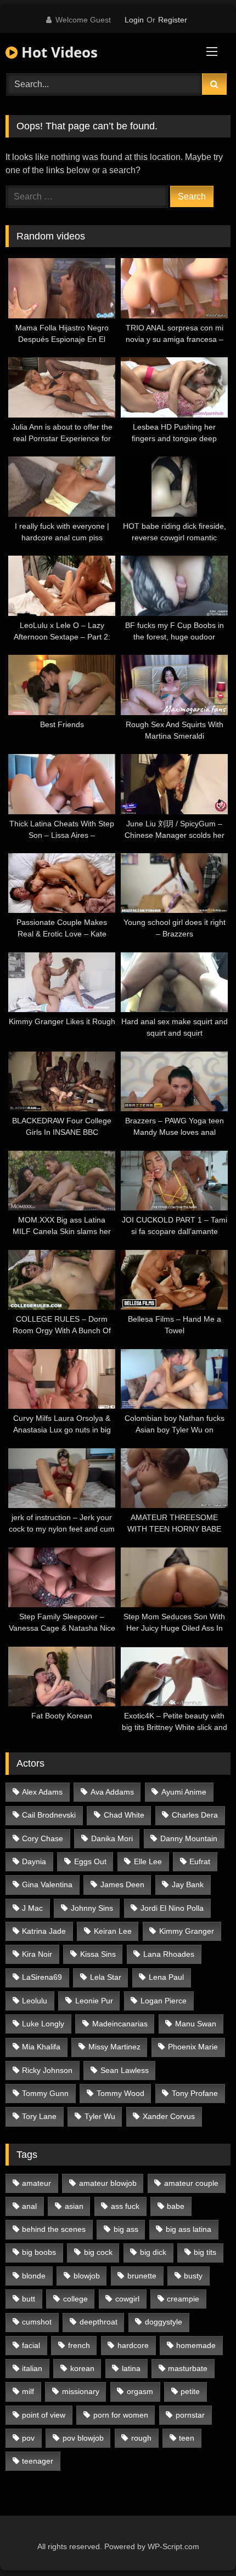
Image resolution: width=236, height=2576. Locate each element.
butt (29, 2299)
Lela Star (106, 1977)
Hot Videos (58, 52)
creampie (183, 2299)
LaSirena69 (42, 1977)
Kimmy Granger (187, 1931)
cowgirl (127, 2299)
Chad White (124, 1815)
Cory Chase (43, 1838)
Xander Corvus (169, 2116)
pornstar (190, 2415)
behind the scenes (54, 2229)
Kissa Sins (98, 1954)
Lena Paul (166, 1977)
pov (28, 2438)
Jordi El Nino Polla (172, 1908)
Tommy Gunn (45, 2093)
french (79, 2345)
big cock (98, 2252)
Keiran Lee (113, 1931)
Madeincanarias (120, 2024)
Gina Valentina (47, 1884)
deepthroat (99, 2322)
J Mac (32, 1908)
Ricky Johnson (47, 2070)
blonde (34, 2276)
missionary (81, 2391)
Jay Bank (188, 1884)
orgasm (140, 2391)
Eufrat (200, 1861)
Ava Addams (112, 1792)
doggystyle (164, 2322)
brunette (142, 2276)
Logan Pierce (164, 2001)
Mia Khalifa (41, 2047)
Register (173, 20)
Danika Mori (112, 1838)
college (75, 2299)
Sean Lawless (125, 2070)
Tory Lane (39, 2116)
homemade (196, 2345)
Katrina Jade (44, 1931)
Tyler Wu (100, 2116)
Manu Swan (196, 2024)
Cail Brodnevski (49, 1815)
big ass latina (189, 2229)
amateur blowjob (108, 2183)
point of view (44, 2415)
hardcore (133, 2345)
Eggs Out (90, 1861)
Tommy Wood (120, 2093)
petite (190, 2391)
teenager (38, 2461)
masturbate (188, 2368)
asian (74, 2206)
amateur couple (191, 2183)
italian (32, 2368)
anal (29, 2206)
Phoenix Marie (193, 2047)
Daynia (34, 1861)
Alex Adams (42, 1792)
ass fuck (125, 2206)
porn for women (121, 2415)
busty (193, 2276)
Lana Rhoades (169, 1954)
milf (28, 2391)
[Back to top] (202, 2543)
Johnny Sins (92, 1908)
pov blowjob (83, 2438)
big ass (126, 2229)
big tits (205, 2252)
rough (141, 2438)
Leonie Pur (94, 2001)
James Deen (122, 1884)
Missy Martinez (114, 2047)
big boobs (39, 2252)
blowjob (87, 2276)
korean (82, 2368)
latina (131, 2368)
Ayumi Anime (184, 1792)
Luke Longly (43, 2024)
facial (31, 2345)
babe (176, 2206)
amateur (36, 2183)
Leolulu (35, 2001)
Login (134, 20)
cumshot (37, 2322)
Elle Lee (148, 1861)
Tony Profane (195, 2093)
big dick (153, 2252)
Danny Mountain (189, 1838)
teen (187, 2438)
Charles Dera (195, 1815)
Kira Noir (37, 1954)
